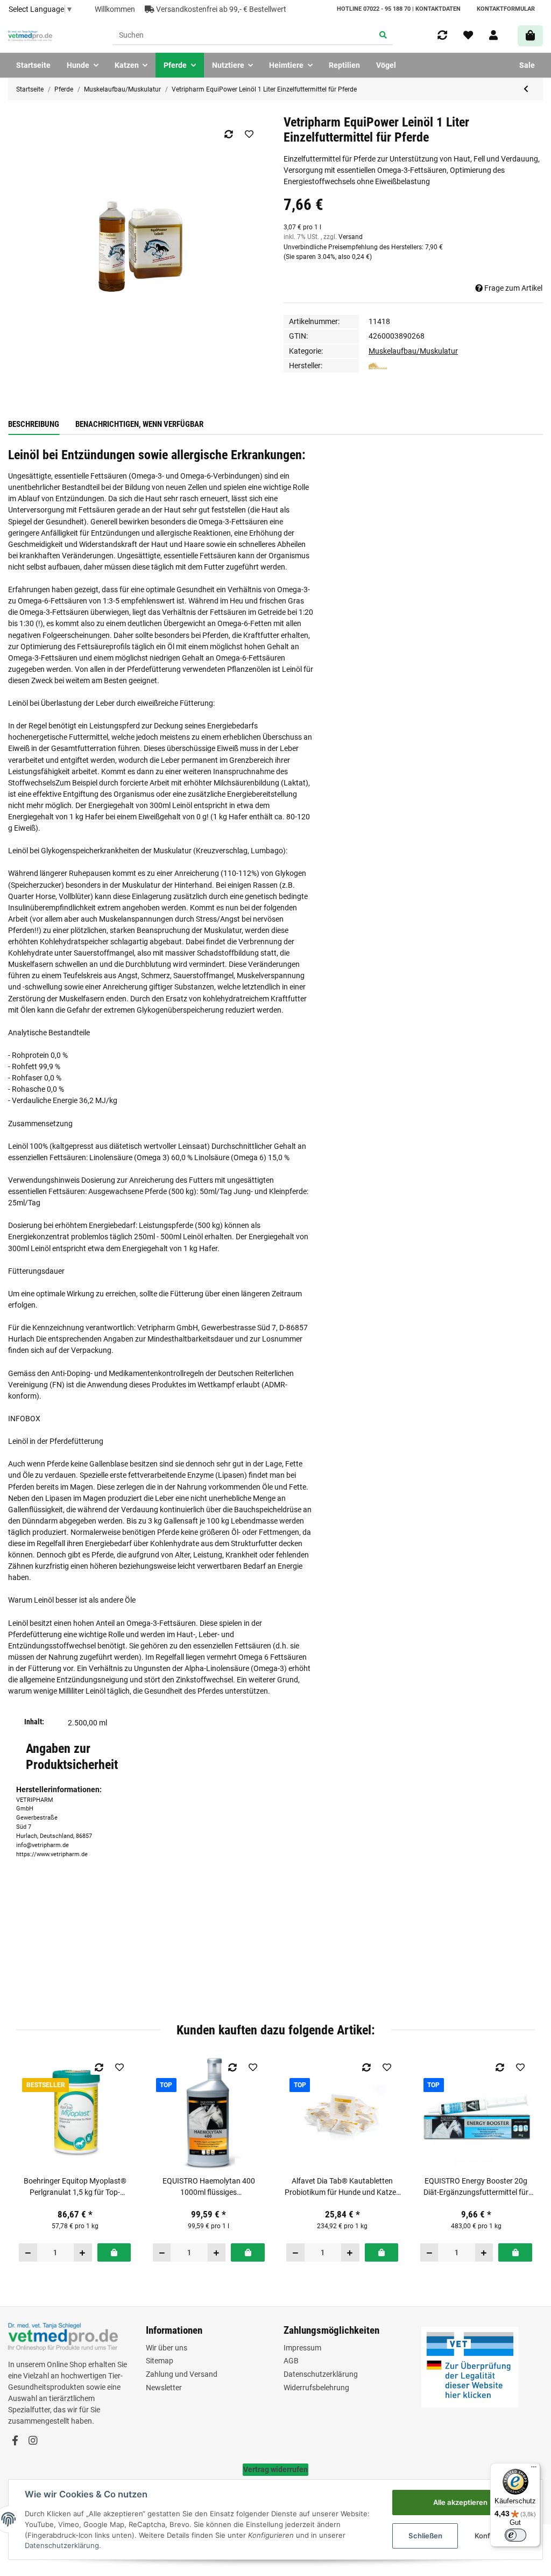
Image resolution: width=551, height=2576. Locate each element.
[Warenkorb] (530, 36)
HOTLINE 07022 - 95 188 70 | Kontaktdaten (399, 9)
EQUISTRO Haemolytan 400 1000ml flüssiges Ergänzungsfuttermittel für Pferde (209, 2187)
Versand (351, 237)
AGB (291, 2361)
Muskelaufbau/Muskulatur (413, 351)
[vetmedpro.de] (30, 36)
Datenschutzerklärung (321, 2374)
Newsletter (164, 2388)
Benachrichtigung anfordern (63, 2001)
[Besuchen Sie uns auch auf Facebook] (15, 2441)
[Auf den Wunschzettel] (249, 134)
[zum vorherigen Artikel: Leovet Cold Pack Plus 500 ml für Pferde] (526, 89)
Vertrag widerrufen (275, 2469)
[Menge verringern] (28, 2252)
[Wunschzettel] (468, 36)
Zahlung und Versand (182, 2374)
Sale (527, 65)
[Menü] (534, 2469)
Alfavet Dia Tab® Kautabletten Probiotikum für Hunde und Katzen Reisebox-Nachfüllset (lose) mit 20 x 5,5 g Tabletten (342, 2187)
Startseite (33, 65)
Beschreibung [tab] (34, 424)
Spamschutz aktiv (38, 1969)
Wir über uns (167, 2348)
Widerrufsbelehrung (316, 2388)
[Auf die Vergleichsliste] (228, 134)
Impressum (302, 2348)
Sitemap (160, 2361)
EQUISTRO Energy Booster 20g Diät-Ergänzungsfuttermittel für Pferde (476, 2187)
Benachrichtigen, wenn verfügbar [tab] (139, 424)
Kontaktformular (506, 9)
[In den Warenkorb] (114, 2252)
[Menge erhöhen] (83, 2252)
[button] (493, 36)
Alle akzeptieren (460, 2502)
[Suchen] (383, 36)
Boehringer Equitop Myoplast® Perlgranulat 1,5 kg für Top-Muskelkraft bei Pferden (75, 2187)
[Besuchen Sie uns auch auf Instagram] (33, 2441)
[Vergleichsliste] (442, 36)
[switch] (515, 2535)
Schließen (425, 2536)
